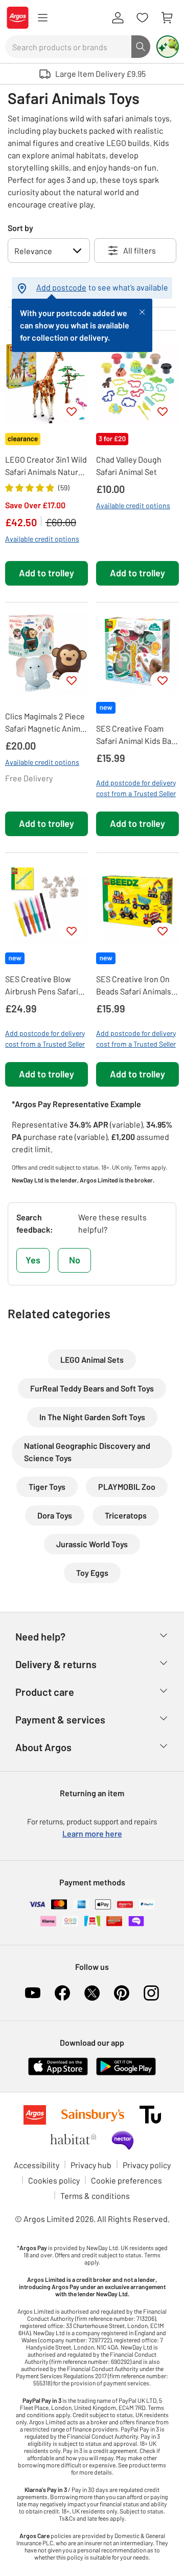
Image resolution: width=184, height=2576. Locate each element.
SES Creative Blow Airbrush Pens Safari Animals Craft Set (42, 986)
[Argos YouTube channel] (33, 1993)
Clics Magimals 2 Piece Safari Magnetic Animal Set (46, 723)
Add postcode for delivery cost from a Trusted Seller (136, 788)
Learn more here (92, 1833)
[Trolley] (167, 18)
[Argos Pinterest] (122, 1993)
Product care (45, 1692)
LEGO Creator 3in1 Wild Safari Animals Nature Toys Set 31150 (46, 466)
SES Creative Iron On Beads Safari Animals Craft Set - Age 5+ (134, 986)
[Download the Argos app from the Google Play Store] (126, 2065)
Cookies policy (54, 2180)
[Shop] (42, 18)
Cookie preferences (126, 2180)
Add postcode (61, 287)
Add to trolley (47, 573)
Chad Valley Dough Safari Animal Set (129, 465)
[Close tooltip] (142, 311)
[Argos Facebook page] (62, 1993)
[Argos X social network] (92, 1993)
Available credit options (42, 539)
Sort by (20, 228)
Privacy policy (147, 2165)
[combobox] (68, 47)
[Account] (118, 18)
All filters (140, 250)
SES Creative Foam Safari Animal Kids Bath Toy (137, 735)
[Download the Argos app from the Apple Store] (58, 2065)
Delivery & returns (56, 1664)
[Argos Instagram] (151, 1993)
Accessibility (37, 2165)
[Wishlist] (142, 18)
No (75, 1260)
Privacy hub (91, 2165)
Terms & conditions (95, 2196)
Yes (33, 1260)
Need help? (40, 1636)
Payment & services (60, 1719)
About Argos (43, 1747)
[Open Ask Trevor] (168, 47)
